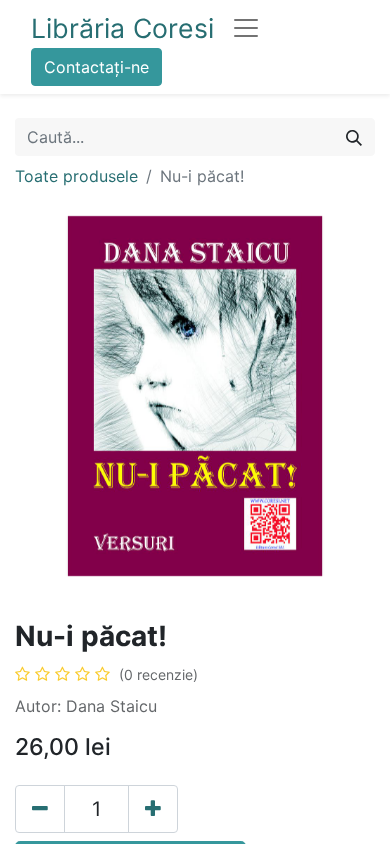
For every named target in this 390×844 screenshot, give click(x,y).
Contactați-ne (96, 67)
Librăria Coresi (122, 28)
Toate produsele (76, 176)
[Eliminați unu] (40, 809)
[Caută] (354, 137)
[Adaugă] (153, 809)
